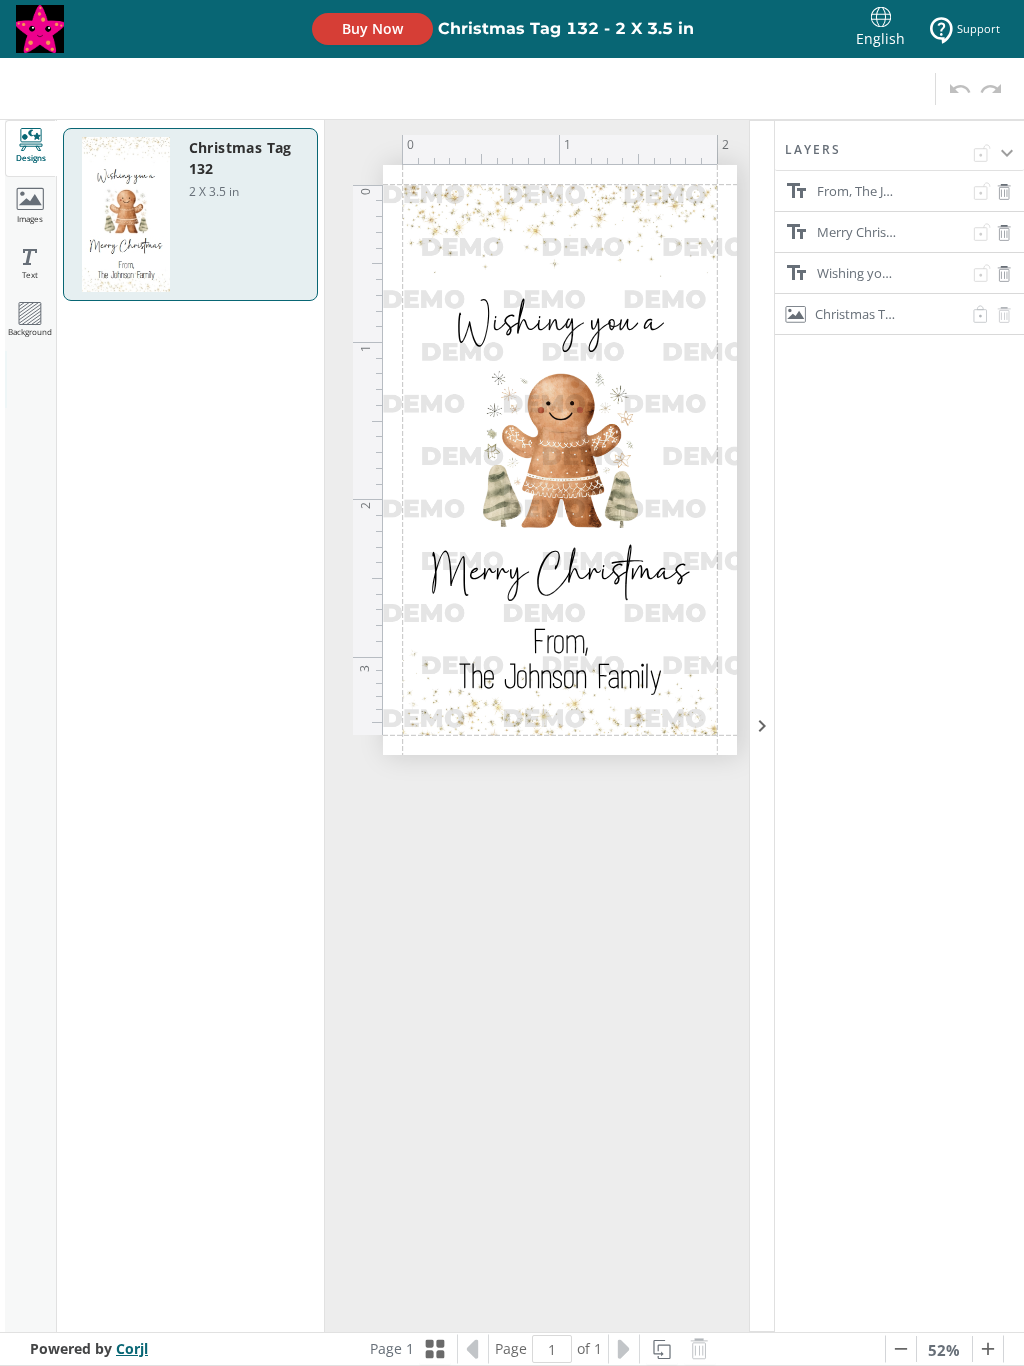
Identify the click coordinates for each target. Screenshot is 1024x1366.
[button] (899, 156)
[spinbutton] (552, 1349)
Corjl (132, 1348)
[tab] (31, 148)
